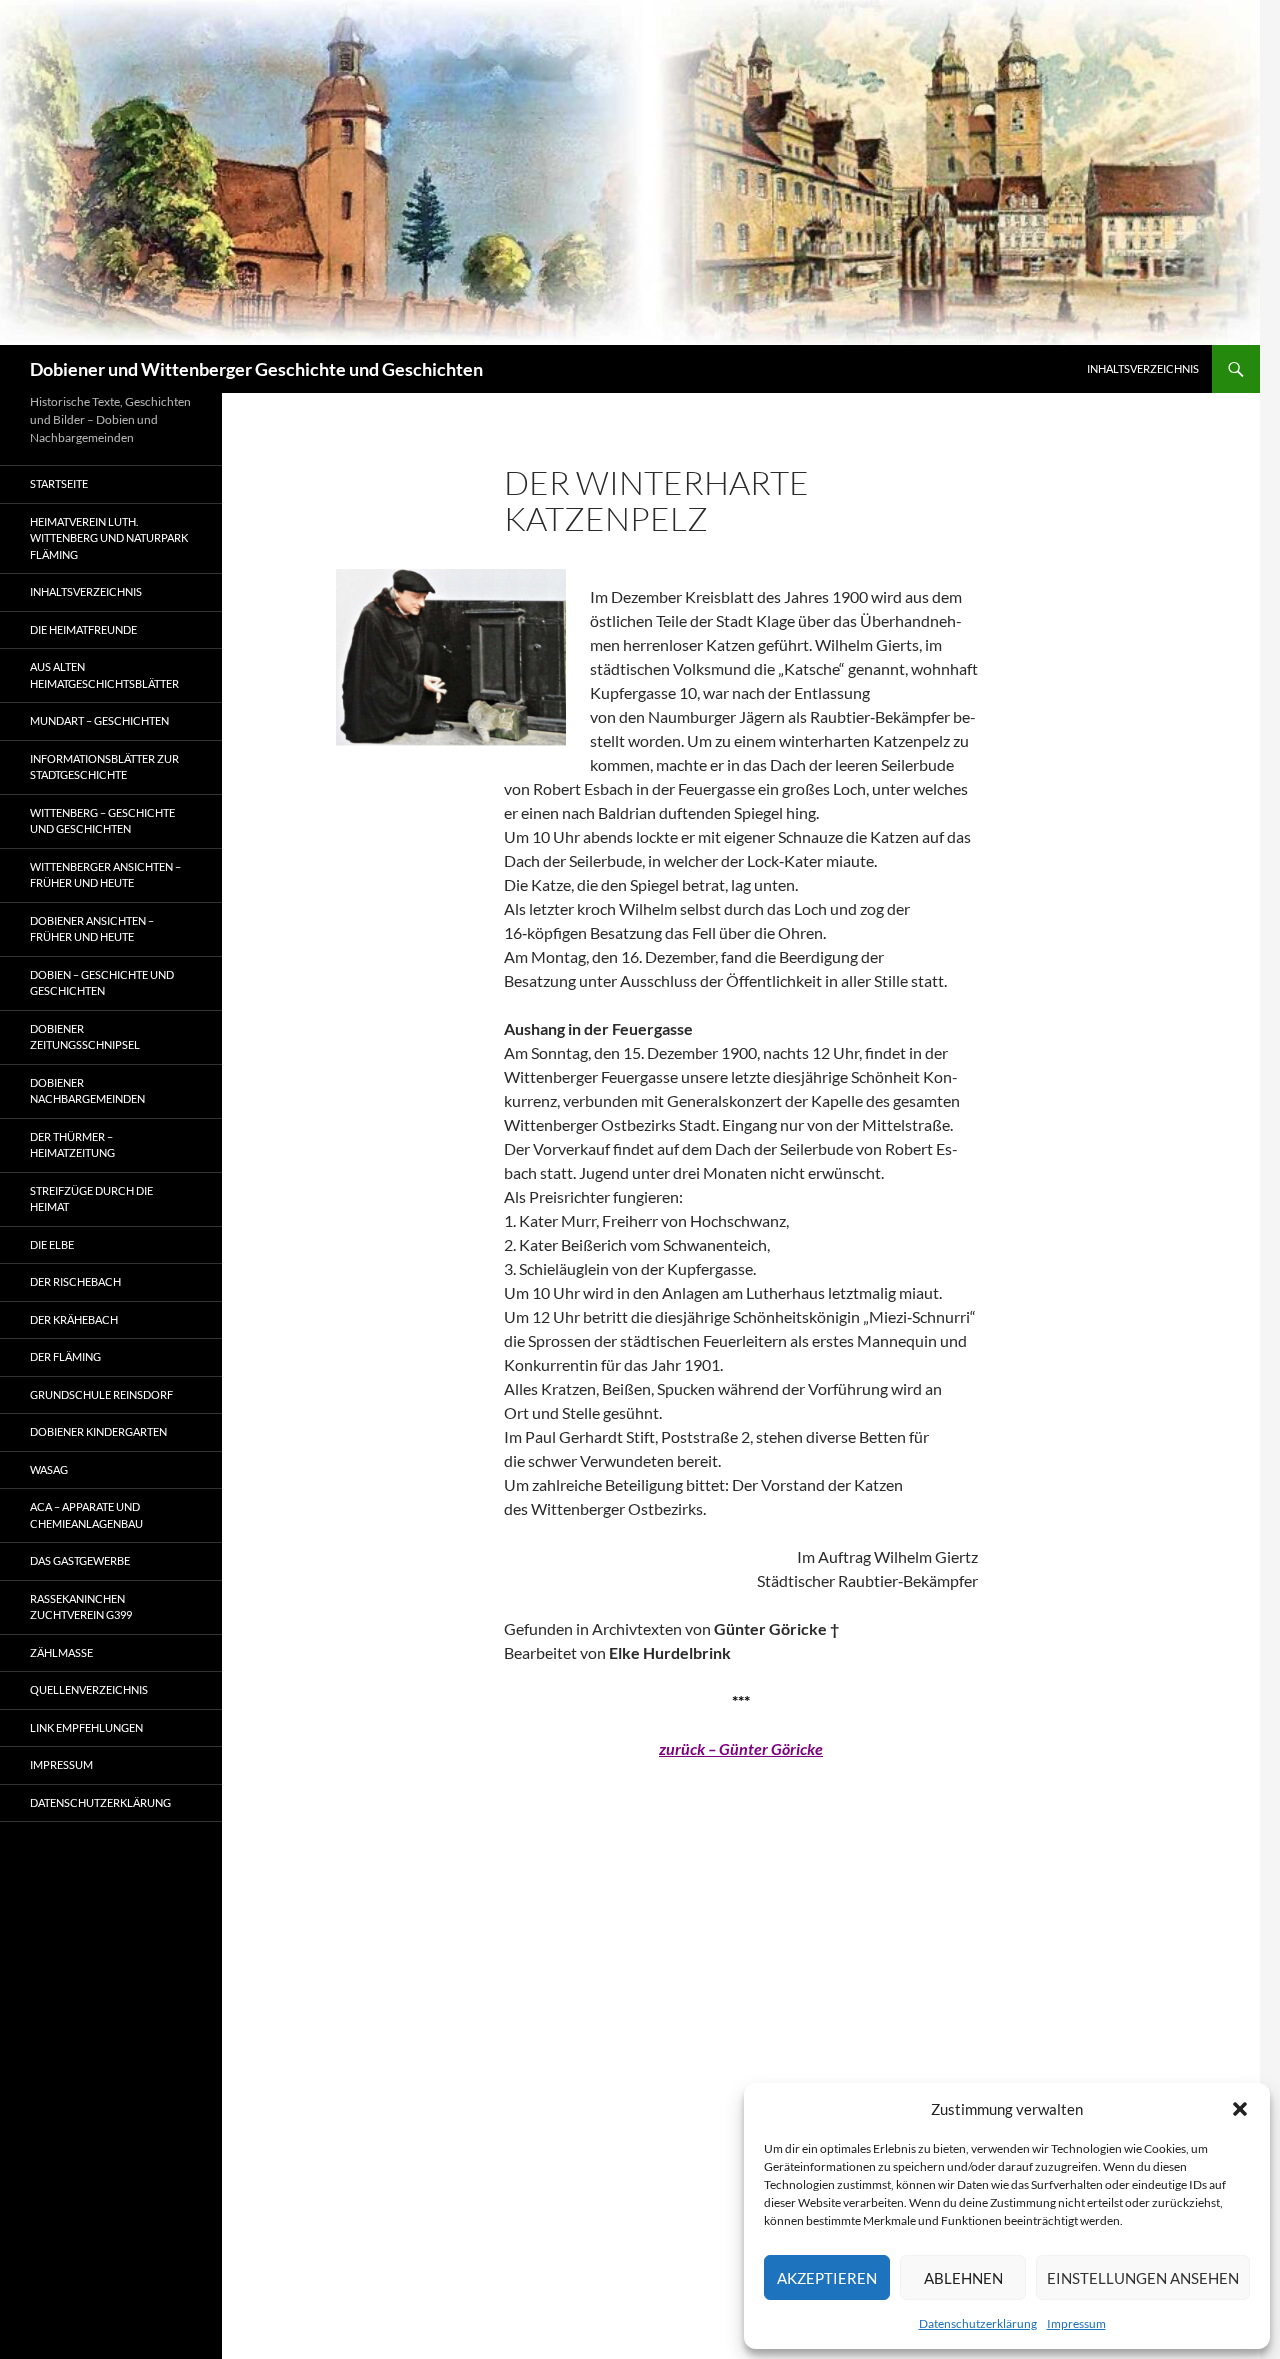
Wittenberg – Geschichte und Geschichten (102, 821)
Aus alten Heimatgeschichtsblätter (104, 675)
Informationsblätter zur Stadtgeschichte (104, 767)
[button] (1240, 2109)
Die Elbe (52, 1244)
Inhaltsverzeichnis (1143, 368)
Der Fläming (65, 1356)
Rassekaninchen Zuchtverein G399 (81, 1607)
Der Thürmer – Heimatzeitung (72, 1145)
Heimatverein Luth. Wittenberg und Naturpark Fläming (109, 538)
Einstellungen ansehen (1143, 2278)
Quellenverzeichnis (89, 1689)
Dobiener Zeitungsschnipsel (85, 1037)
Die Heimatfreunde (83, 629)
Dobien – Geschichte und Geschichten (102, 983)
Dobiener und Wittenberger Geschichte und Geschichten (256, 369)
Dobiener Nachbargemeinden (87, 1091)
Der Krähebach (74, 1319)
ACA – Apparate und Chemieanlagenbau (86, 1515)
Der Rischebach (75, 1281)
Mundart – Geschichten (99, 720)
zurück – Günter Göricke (741, 1748)
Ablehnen (963, 2278)
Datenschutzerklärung (978, 2323)
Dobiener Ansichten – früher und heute (92, 929)
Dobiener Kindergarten (98, 1431)
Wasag (49, 1469)
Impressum (1076, 2323)
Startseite (59, 483)
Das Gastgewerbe (80, 1560)
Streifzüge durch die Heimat (91, 1199)
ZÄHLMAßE (61, 1652)
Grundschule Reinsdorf (101, 1394)
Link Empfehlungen (86, 1727)
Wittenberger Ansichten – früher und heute (105, 875)
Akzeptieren (827, 2278)
